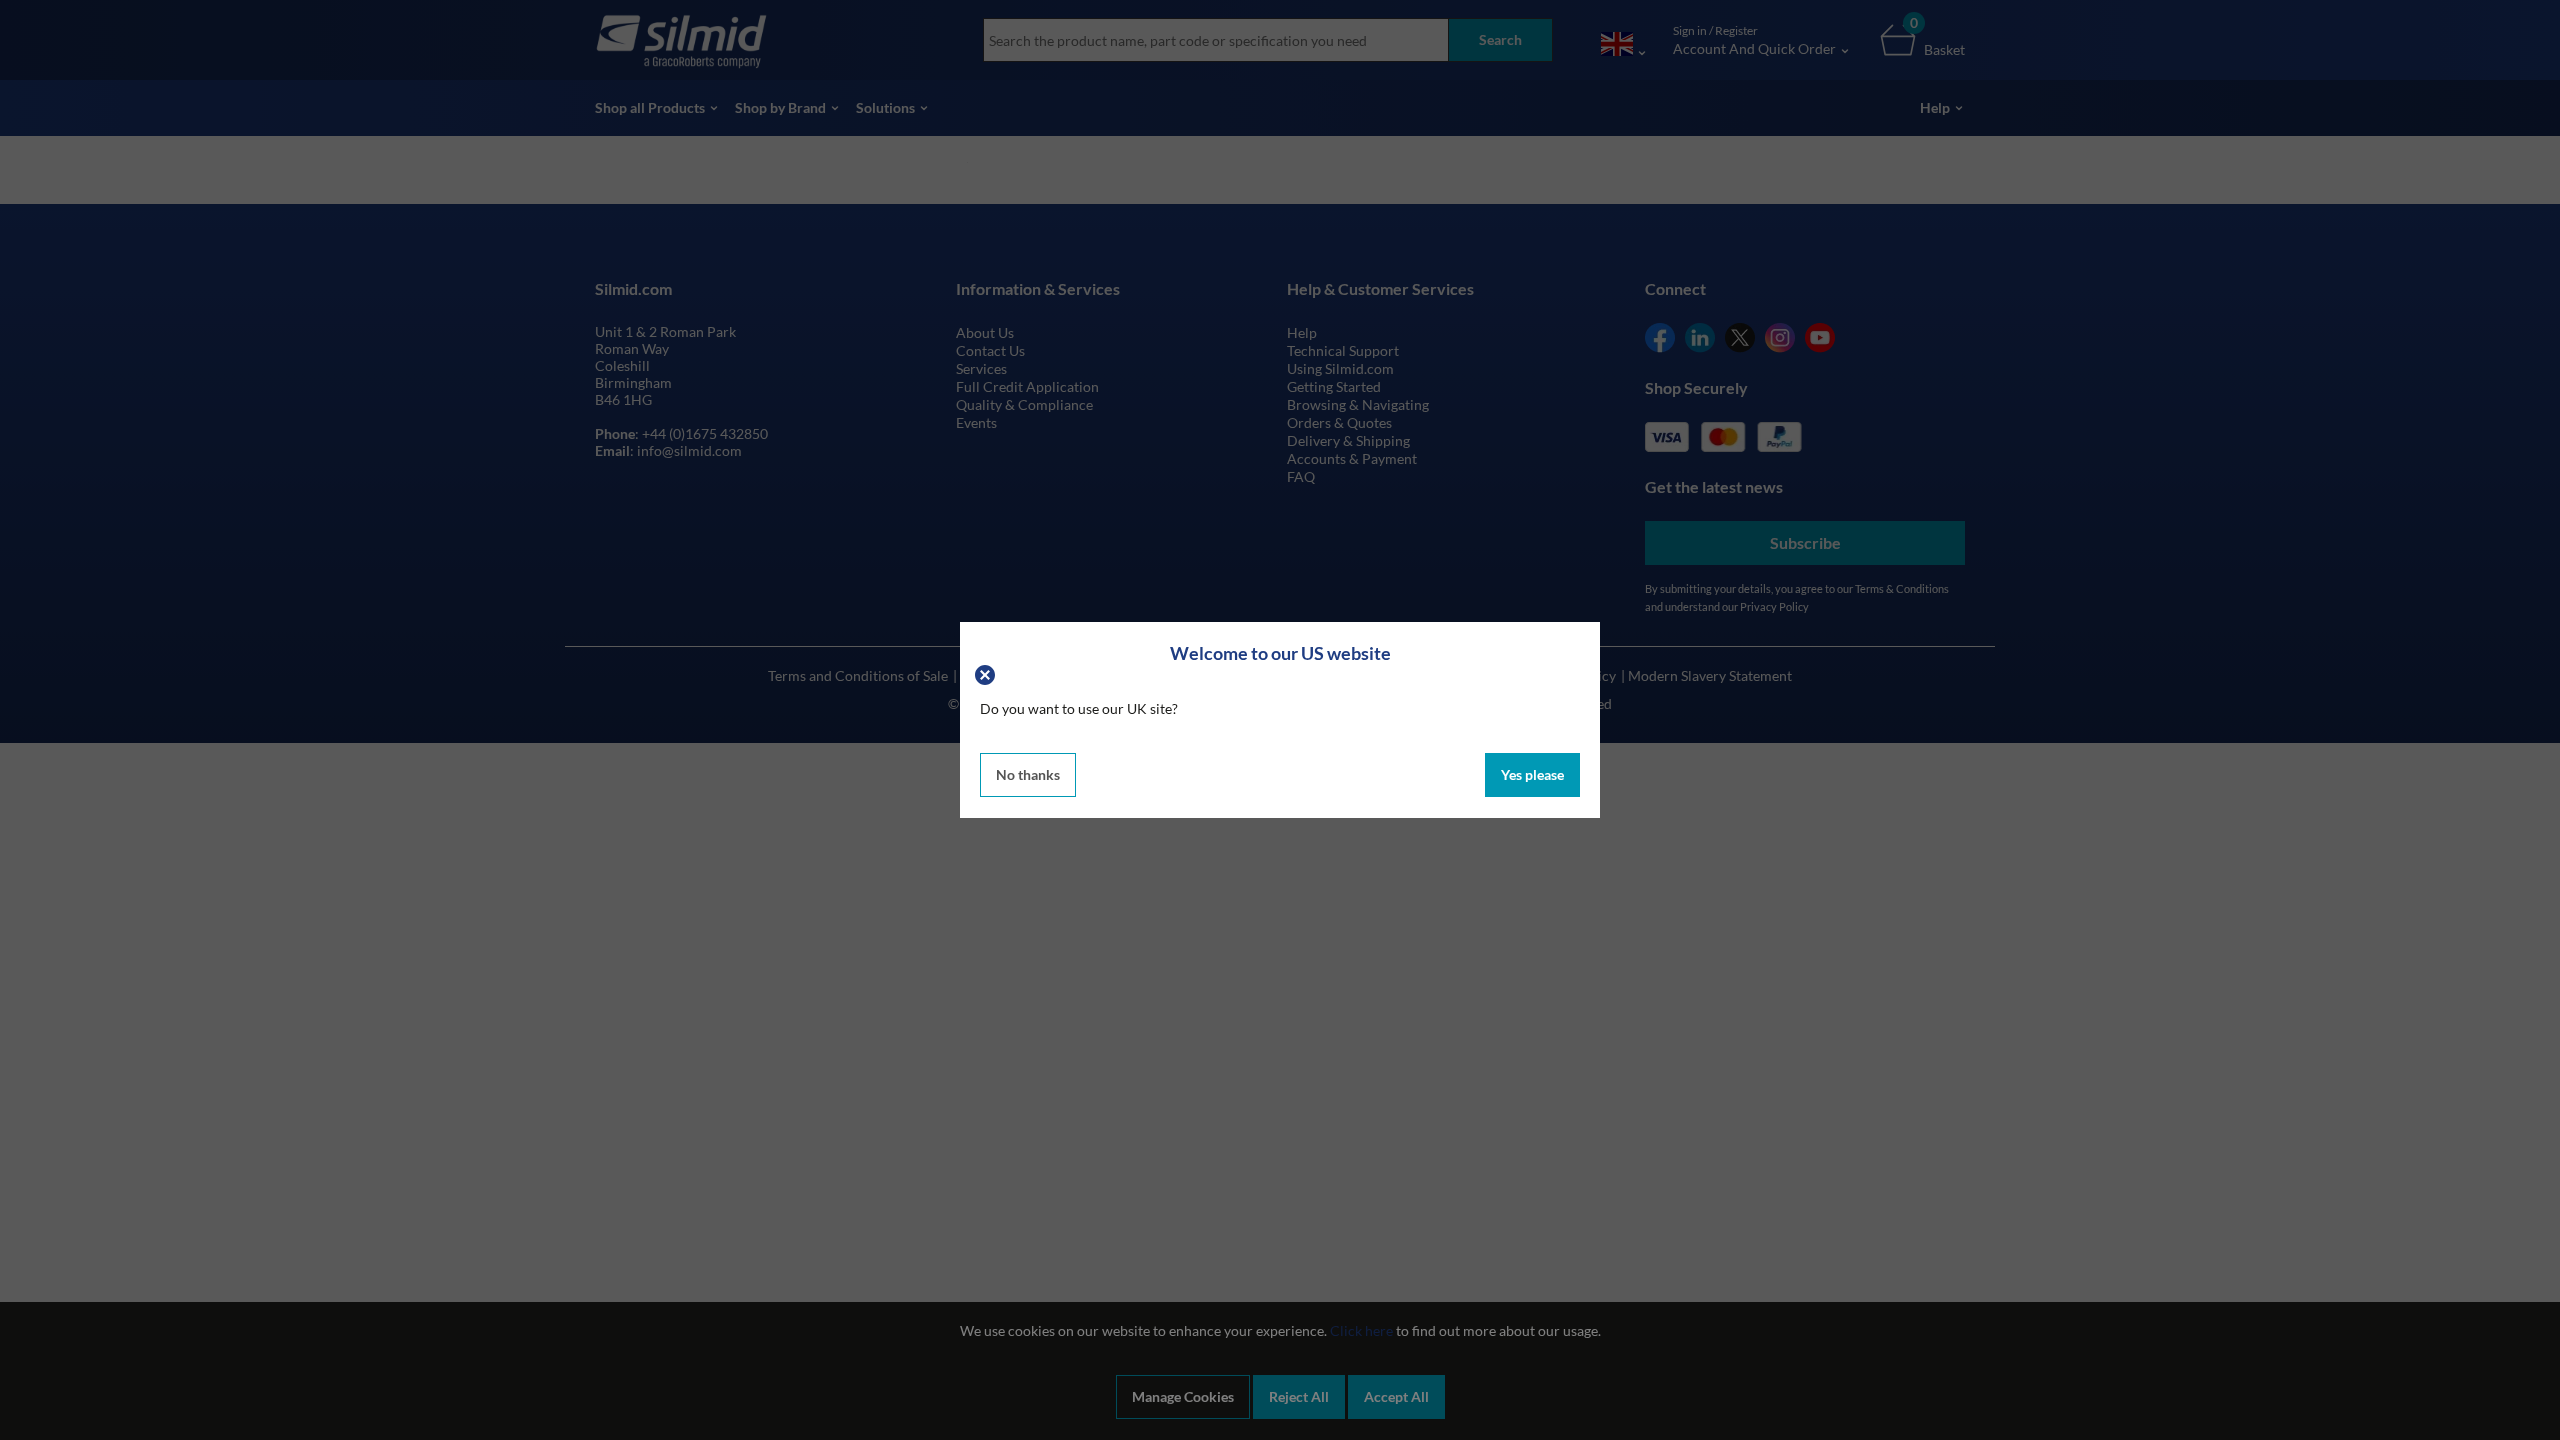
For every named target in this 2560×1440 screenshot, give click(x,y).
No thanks (1028, 774)
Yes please (1532, 774)
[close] (987, 672)
